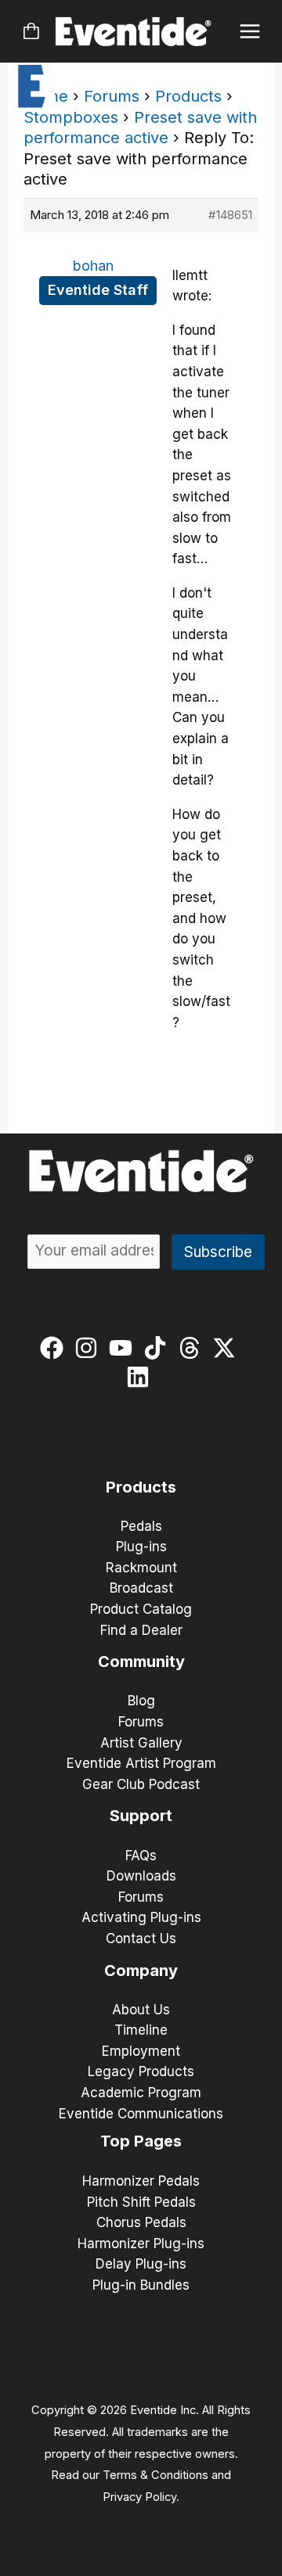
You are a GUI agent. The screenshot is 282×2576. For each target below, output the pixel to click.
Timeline (141, 2030)
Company (141, 1971)
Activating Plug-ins (141, 1917)
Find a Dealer (141, 1630)
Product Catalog (141, 1609)
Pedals (141, 1526)
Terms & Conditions (155, 2475)
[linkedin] (141, 1377)
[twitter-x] (228, 1348)
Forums (112, 96)
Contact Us (141, 1938)
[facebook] (55, 1348)
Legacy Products (141, 2071)
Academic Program (141, 2093)
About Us (141, 2010)
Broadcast (141, 1588)
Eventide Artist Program (141, 1763)
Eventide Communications (141, 2114)
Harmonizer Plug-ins (141, 2244)
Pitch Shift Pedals (141, 2202)
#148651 (230, 215)
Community (141, 1662)
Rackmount (141, 1568)
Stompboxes (71, 117)
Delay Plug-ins (141, 2264)
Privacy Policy (139, 2497)
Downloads (141, 1876)
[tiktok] (159, 1348)
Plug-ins (141, 1547)
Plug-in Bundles (141, 2285)
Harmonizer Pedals (141, 2181)
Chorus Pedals (141, 2222)
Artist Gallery (141, 1743)
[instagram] (90, 1348)
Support (141, 1816)
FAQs (141, 1856)
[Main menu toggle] (250, 32)
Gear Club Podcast (141, 1784)
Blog (141, 1701)
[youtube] (124, 1348)
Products (188, 96)
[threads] (193, 1348)
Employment (141, 2051)
